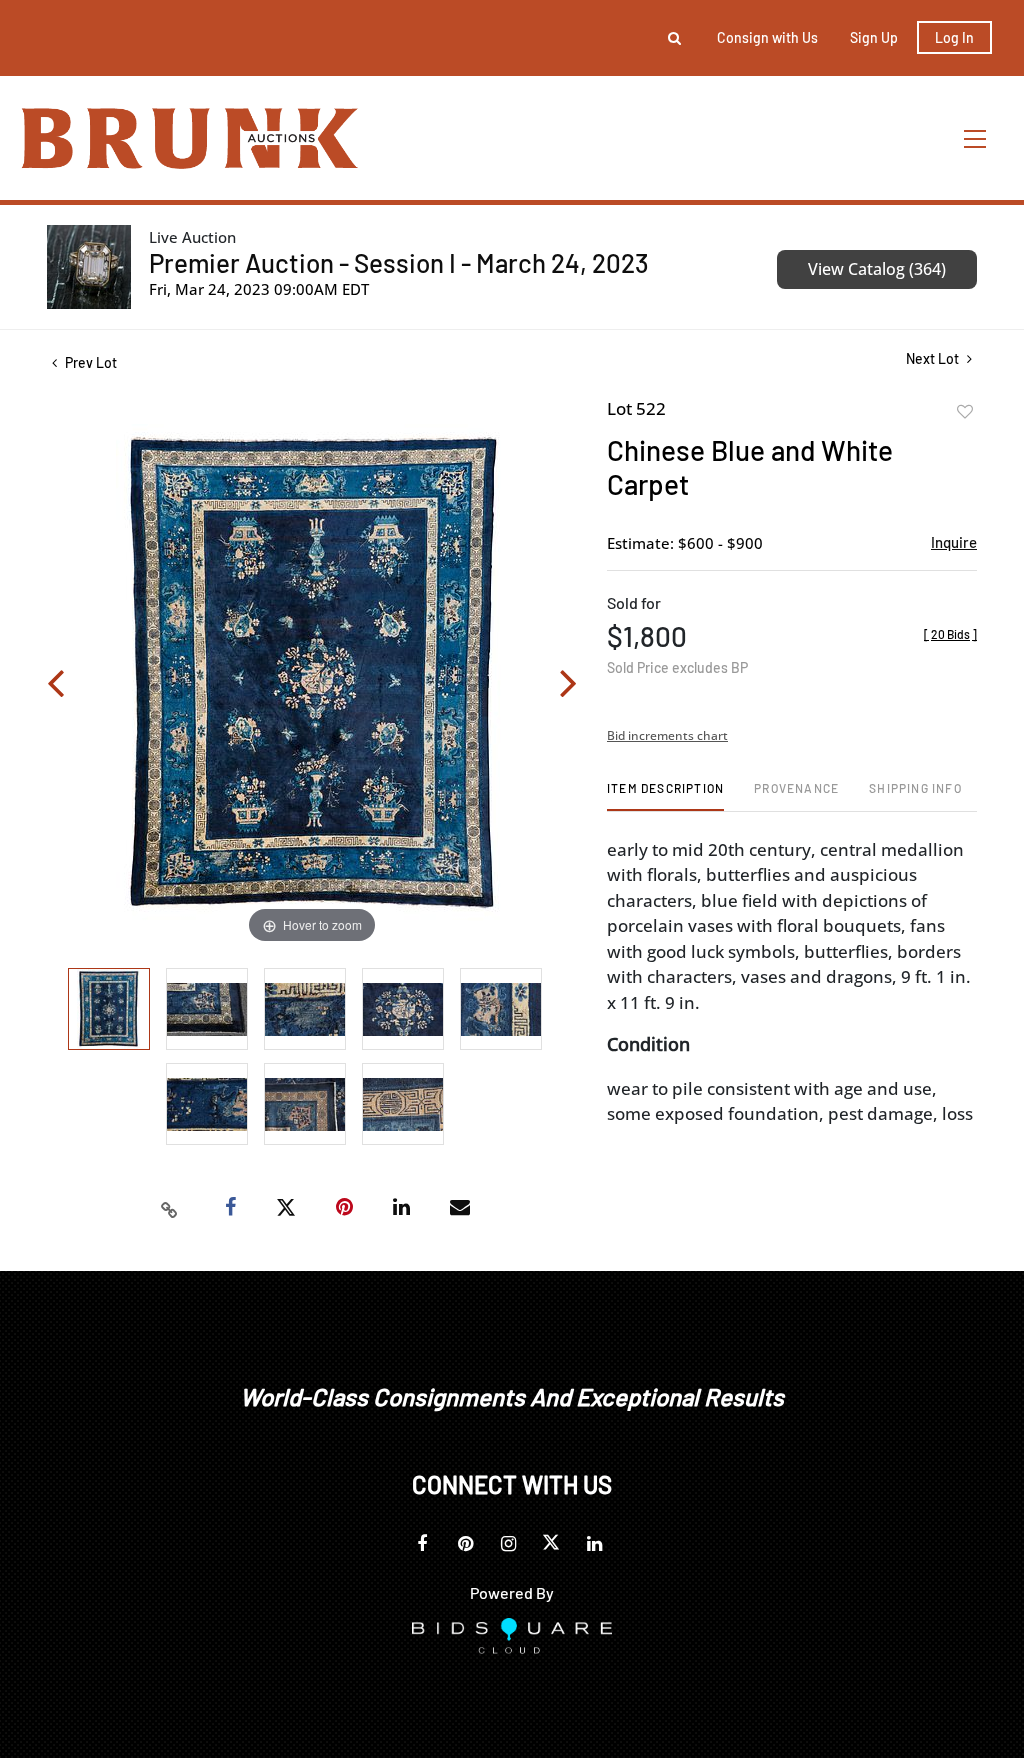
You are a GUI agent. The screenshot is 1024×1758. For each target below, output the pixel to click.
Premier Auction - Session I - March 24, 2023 (399, 262)
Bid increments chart (667, 735)
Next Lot (934, 358)
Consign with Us (767, 37)
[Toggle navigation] (976, 138)
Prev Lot (89, 362)
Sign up (874, 37)
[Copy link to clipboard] (170, 1208)
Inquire (954, 542)
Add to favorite (965, 412)
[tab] (665, 795)
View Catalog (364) (877, 269)
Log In (954, 37)
